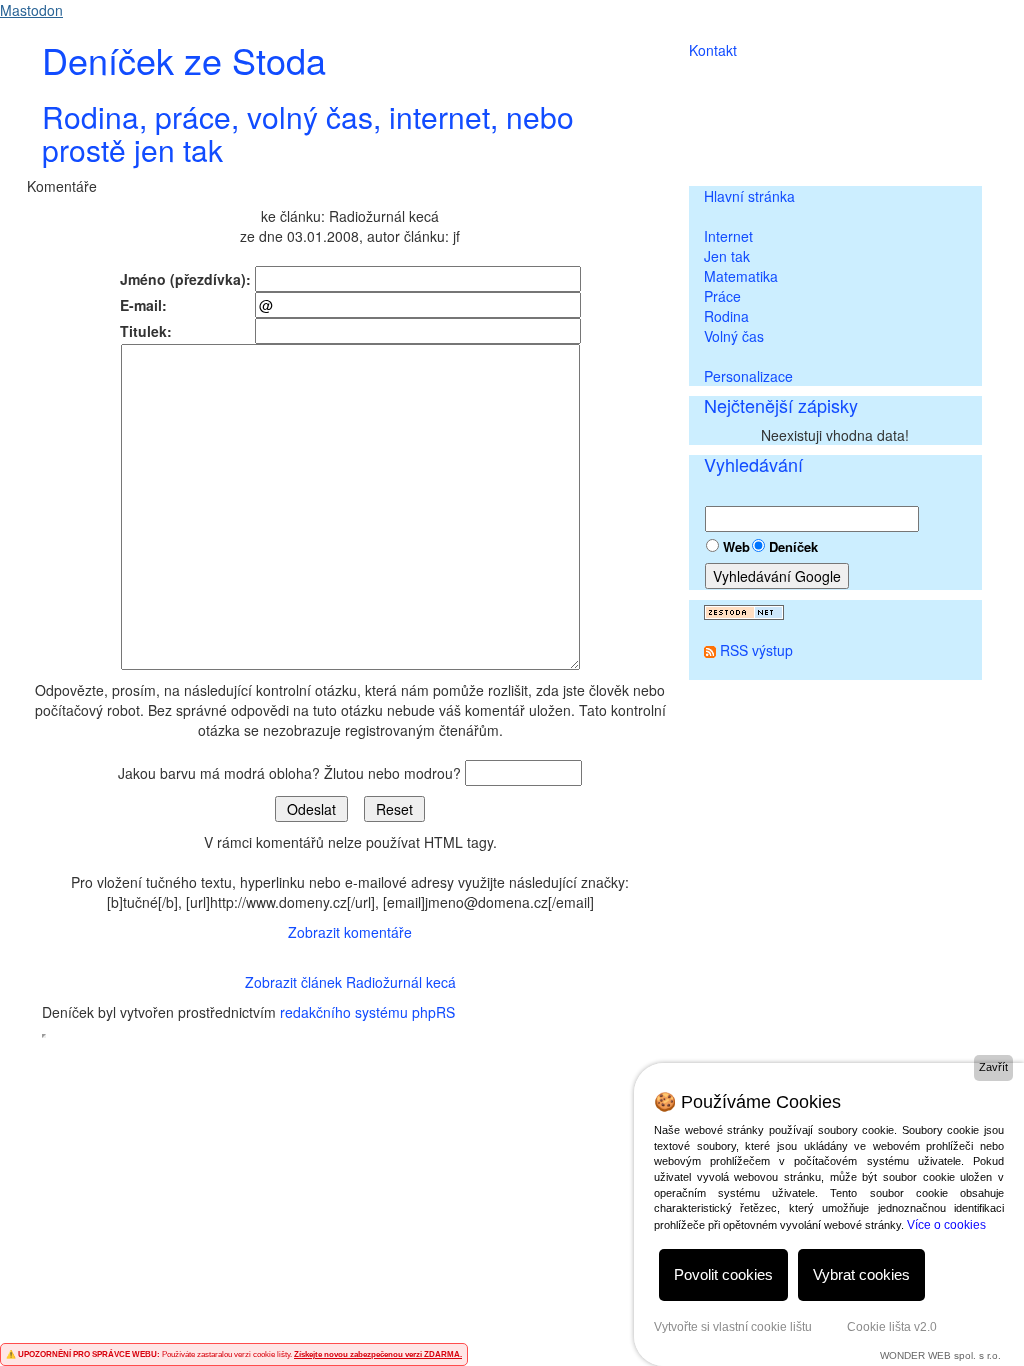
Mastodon (31, 10)
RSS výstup (756, 650)
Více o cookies (946, 1225)
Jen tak (727, 256)
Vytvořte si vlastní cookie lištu (733, 1327)
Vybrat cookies (861, 1274)
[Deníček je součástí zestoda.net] (744, 610)
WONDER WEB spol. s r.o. (940, 1355)
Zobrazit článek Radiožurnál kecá (350, 982)
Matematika (741, 276)
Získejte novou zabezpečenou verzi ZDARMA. (378, 1354)
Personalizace (748, 376)
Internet (728, 236)
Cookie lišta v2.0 (892, 1327)
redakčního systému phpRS (367, 1012)
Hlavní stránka (749, 196)
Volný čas (734, 336)
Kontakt (713, 50)
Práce (722, 296)
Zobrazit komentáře (350, 932)
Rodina (726, 316)
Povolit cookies (723, 1274)
